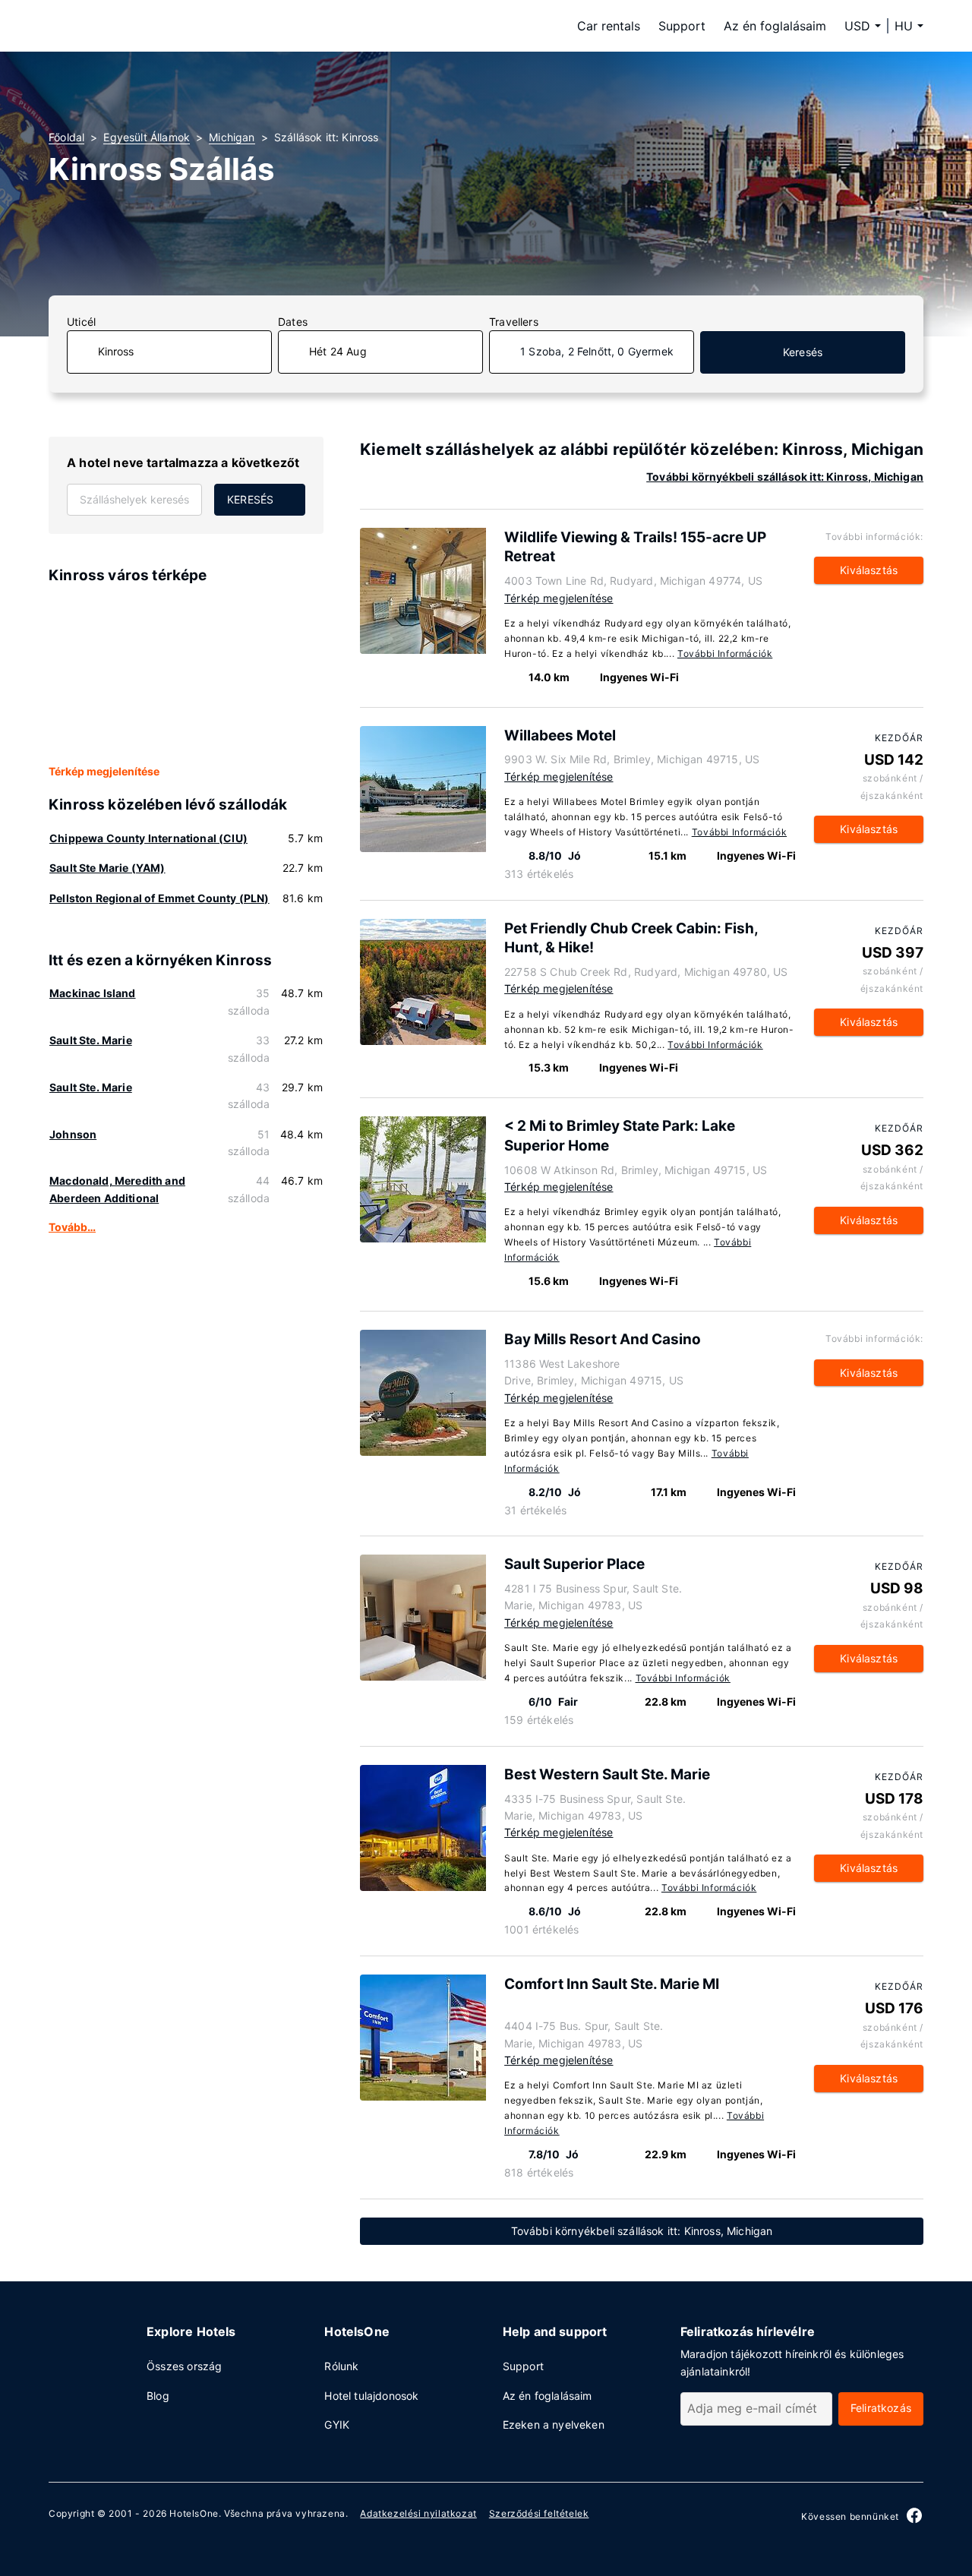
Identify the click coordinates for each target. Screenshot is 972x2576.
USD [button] (857, 26)
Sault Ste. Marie (91, 1040)
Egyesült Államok (147, 137)
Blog (158, 2396)
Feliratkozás (881, 2408)
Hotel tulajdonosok (371, 2396)
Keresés (803, 352)
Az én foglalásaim (775, 26)
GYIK (337, 2424)
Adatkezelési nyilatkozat (418, 2513)
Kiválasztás (869, 570)
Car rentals (609, 26)
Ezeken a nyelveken (554, 2424)
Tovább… (72, 1227)
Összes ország (184, 2366)
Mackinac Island (93, 993)
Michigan (232, 137)
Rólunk (341, 2366)
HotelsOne (194, 2513)
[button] (909, 26)
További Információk (725, 653)
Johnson (73, 1134)
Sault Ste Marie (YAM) (107, 868)
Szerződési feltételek (539, 2513)
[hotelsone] (144, 26)
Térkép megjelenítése (104, 771)
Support (682, 26)
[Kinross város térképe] (186, 675)
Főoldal (66, 137)
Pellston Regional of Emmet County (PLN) (159, 898)
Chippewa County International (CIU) (148, 838)
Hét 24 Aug (338, 351)
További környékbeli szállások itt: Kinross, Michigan (785, 477)
